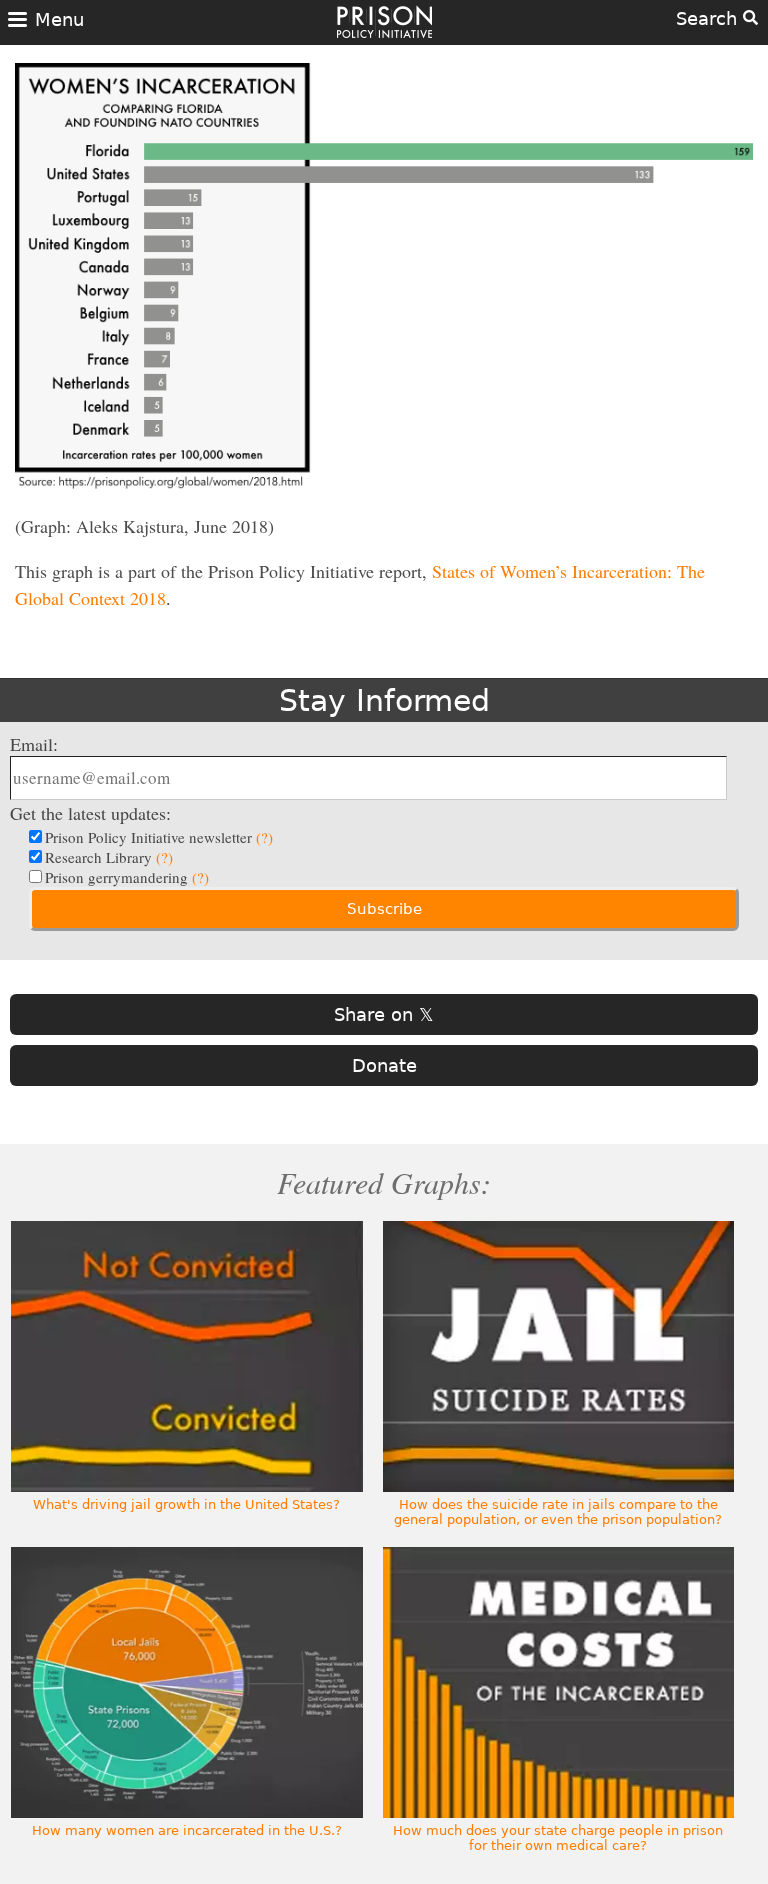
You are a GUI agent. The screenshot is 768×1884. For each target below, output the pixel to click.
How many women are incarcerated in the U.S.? (187, 1830)
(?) (264, 837)
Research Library (109, 857)
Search (709, 18)
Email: (34, 744)
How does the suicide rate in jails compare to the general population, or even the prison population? (558, 1512)
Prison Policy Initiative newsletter (159, 837)
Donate (384, 1065)
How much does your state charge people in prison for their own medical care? (558, 1838)
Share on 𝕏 (384, 1014)
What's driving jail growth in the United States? (186, 1504)
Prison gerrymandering (127, 877)
